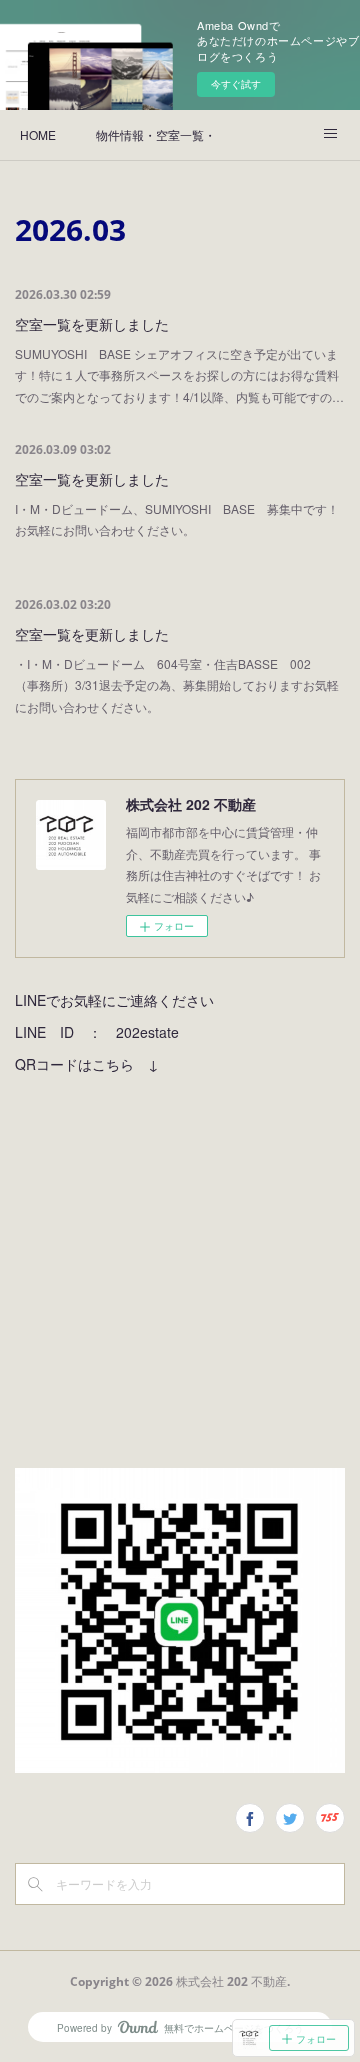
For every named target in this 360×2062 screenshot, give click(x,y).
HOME (38, 134)
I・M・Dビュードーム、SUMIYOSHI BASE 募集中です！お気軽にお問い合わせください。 (177, 519)
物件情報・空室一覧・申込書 (156, 134)
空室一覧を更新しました (92, 324)
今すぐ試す (236, 84)
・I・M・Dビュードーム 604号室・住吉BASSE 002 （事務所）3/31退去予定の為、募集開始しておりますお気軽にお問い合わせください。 (177, 685)
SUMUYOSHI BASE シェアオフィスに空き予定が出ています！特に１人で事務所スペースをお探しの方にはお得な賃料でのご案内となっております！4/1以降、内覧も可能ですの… (179, 375)
